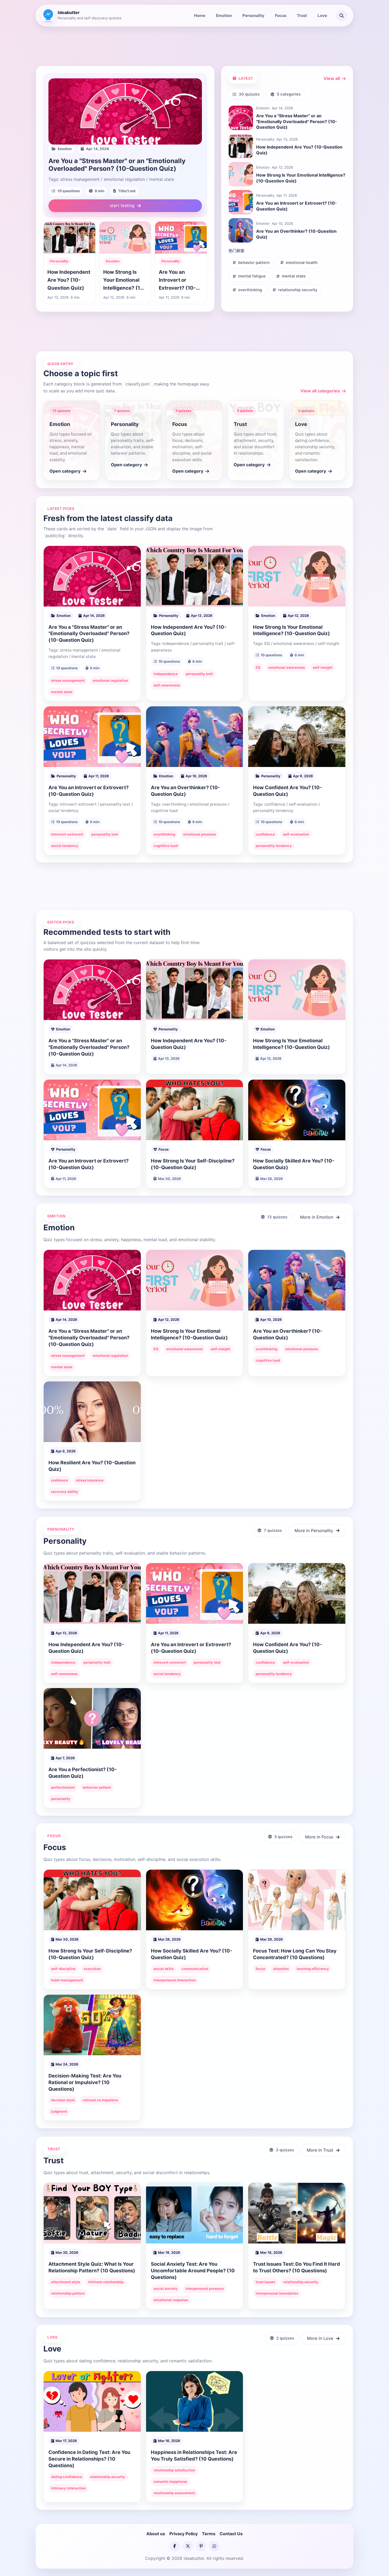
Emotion (224, 15)
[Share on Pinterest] (201, 2546)
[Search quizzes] (342, 16)
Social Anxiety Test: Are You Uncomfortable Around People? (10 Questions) (193, 2270)
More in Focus (319, 1837)
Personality (253, 15)
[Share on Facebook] (175, 2546)
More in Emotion (317, 1217)
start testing (122, 205)
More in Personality (314, 1530)
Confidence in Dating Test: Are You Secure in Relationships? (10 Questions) (89, 2459)
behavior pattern (254, 263)
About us (156, 2534)
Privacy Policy (184, 2534)
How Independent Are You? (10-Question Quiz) (69, 280)
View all (332, 78)
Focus (281, 15)
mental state (294, 276)
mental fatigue (252, 276)
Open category (65, 471)
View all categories (320, 391)
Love (322, 15)
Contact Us (231, 2534)
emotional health (302, 263)
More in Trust (320, 2150)
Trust (302, 15)
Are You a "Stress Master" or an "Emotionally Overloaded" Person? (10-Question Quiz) (117, 165)
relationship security (298, 290)
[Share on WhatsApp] (214, 2546)
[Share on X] (188, 2546)
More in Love (320, 2338)
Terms (209, 2534)
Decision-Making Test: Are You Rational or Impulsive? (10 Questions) (85, 2082)
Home (200, 15)
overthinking (250, 290)
